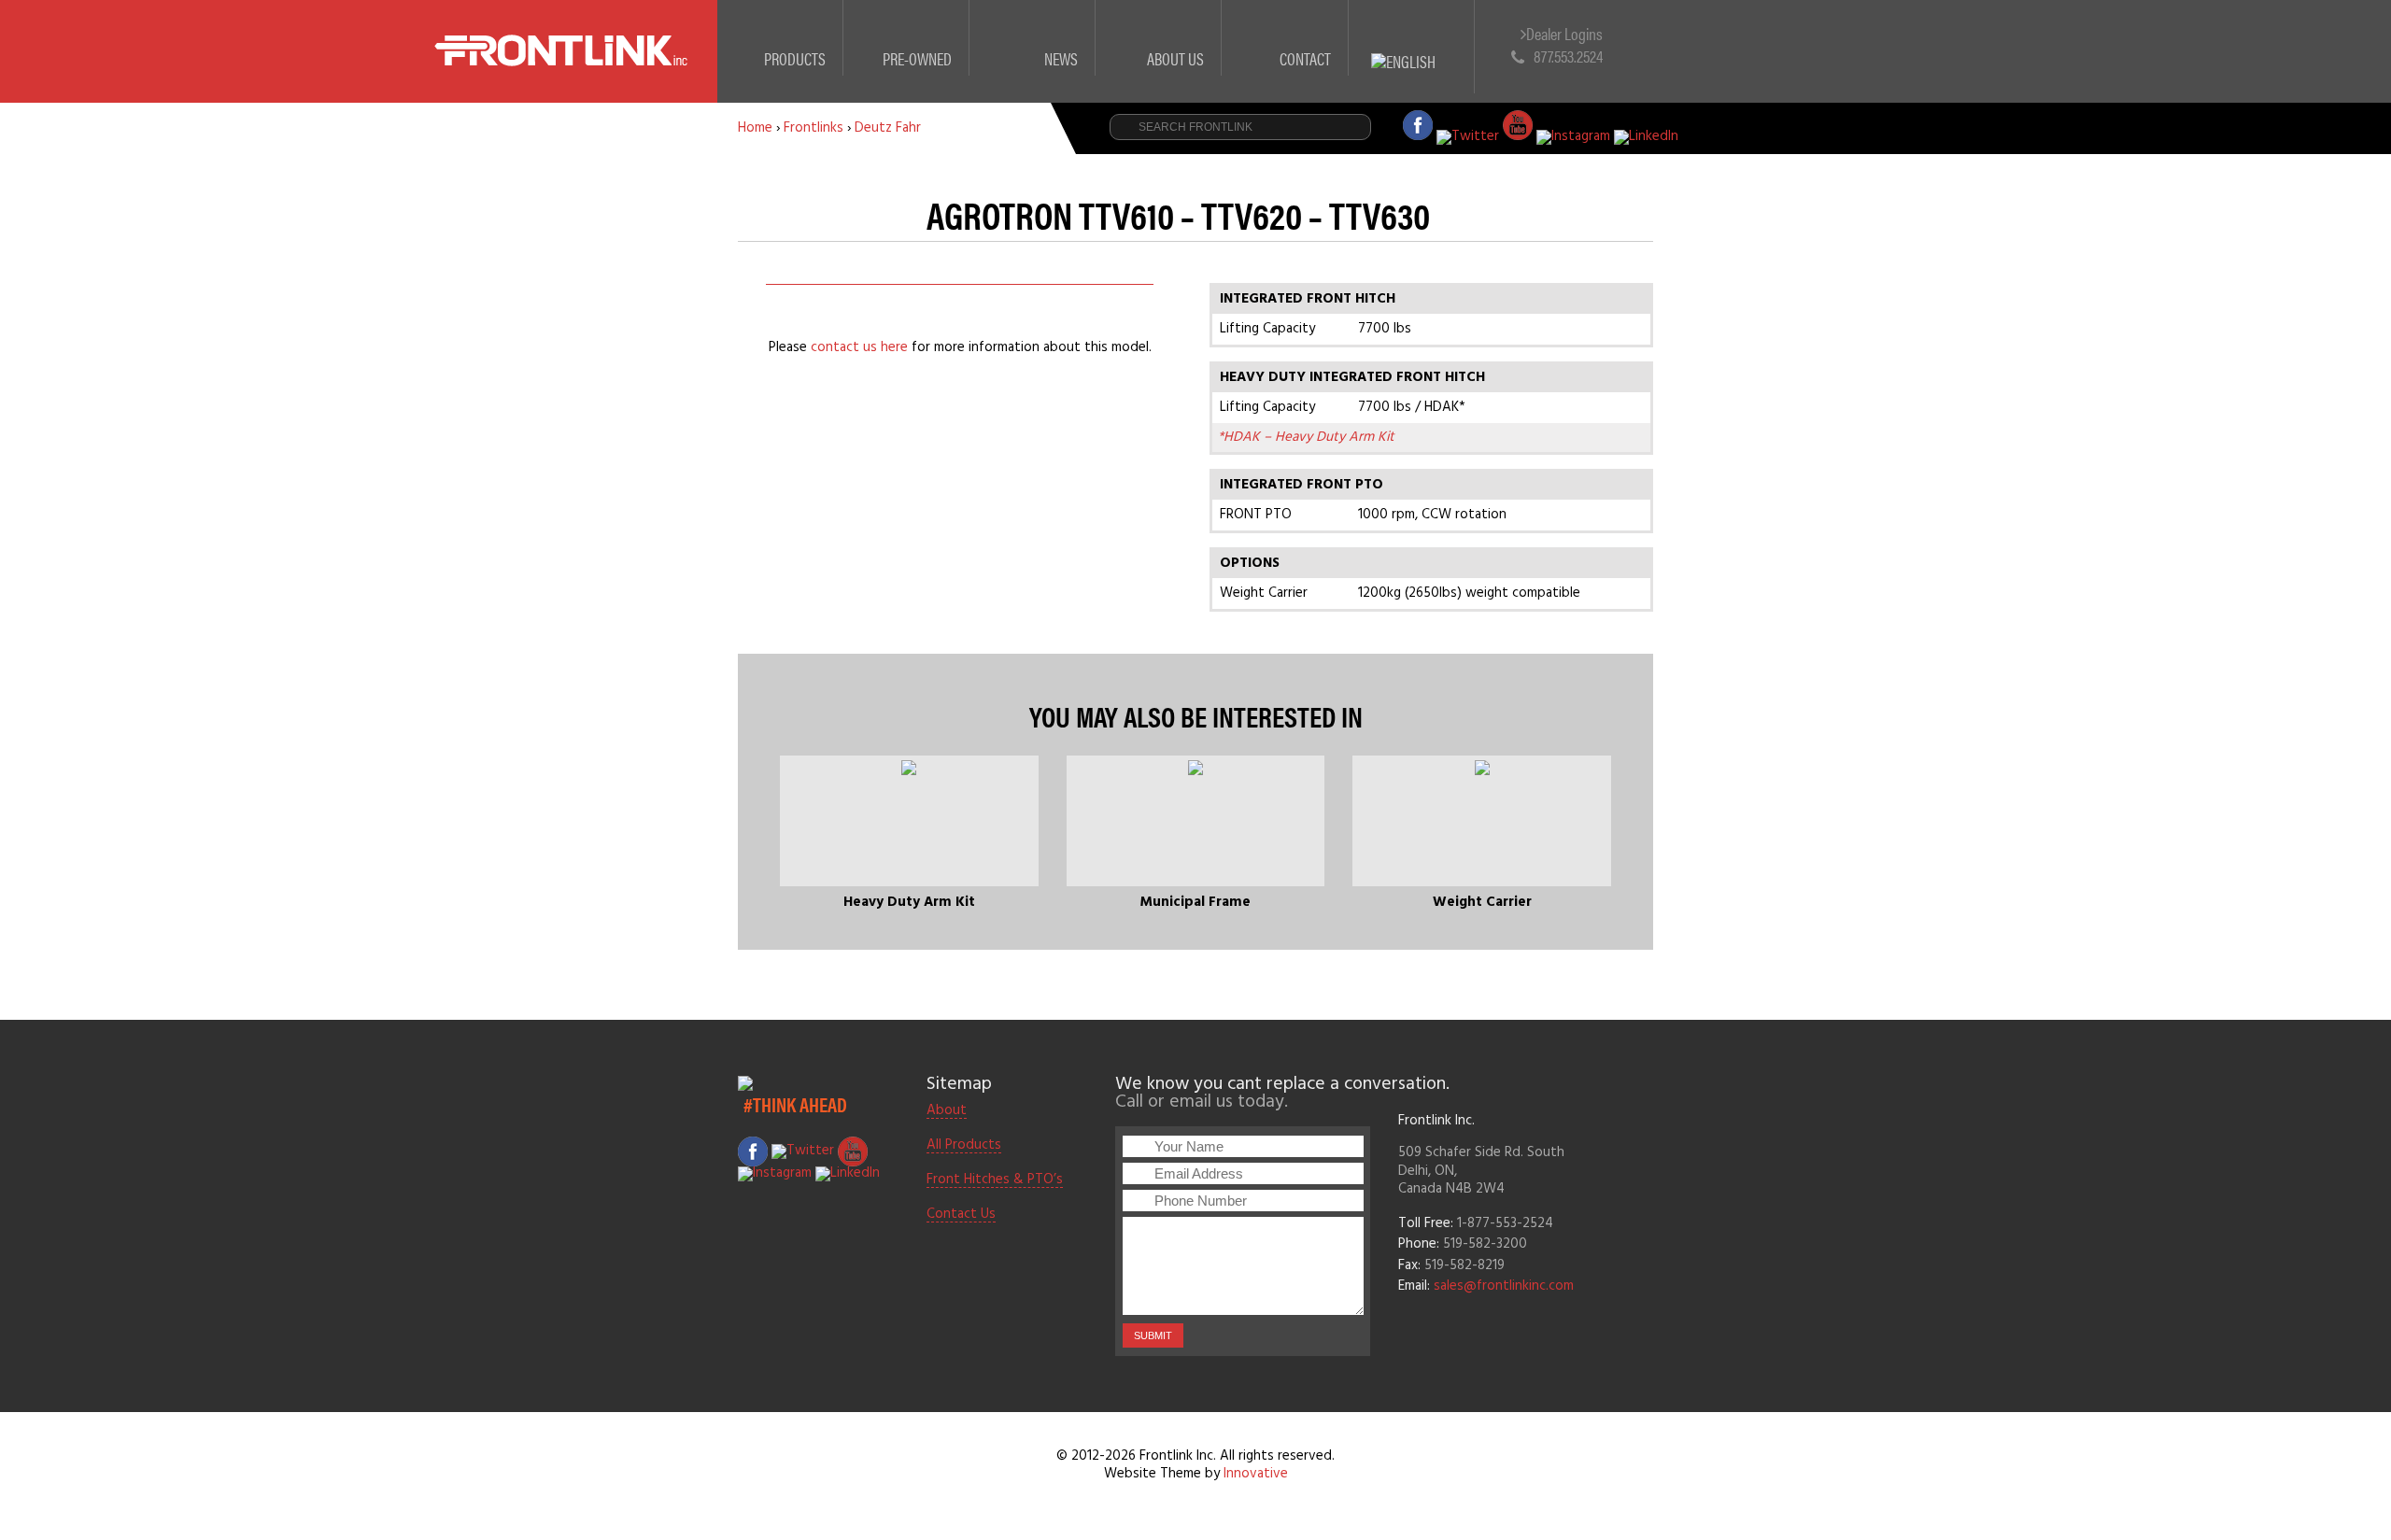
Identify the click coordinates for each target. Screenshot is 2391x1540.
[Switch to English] (1412, 40)
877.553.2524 (1568, 56)
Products (795, 58)
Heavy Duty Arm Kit (909, 902)
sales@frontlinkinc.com (1504, 1286)
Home (755, 128)
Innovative (1256, 1474)
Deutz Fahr (888, 128)
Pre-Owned (917, 58)
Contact (1305, 58)
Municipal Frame (1195, 902)
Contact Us (961, 1215)
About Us (1175, 58)
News (1061, 58)
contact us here (859, 347)
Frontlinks (814, 128)
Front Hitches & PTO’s (995, 1180)
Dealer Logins (1564, 34)
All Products (964, 1146)
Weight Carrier (1482, 902)
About (947, 1111)
